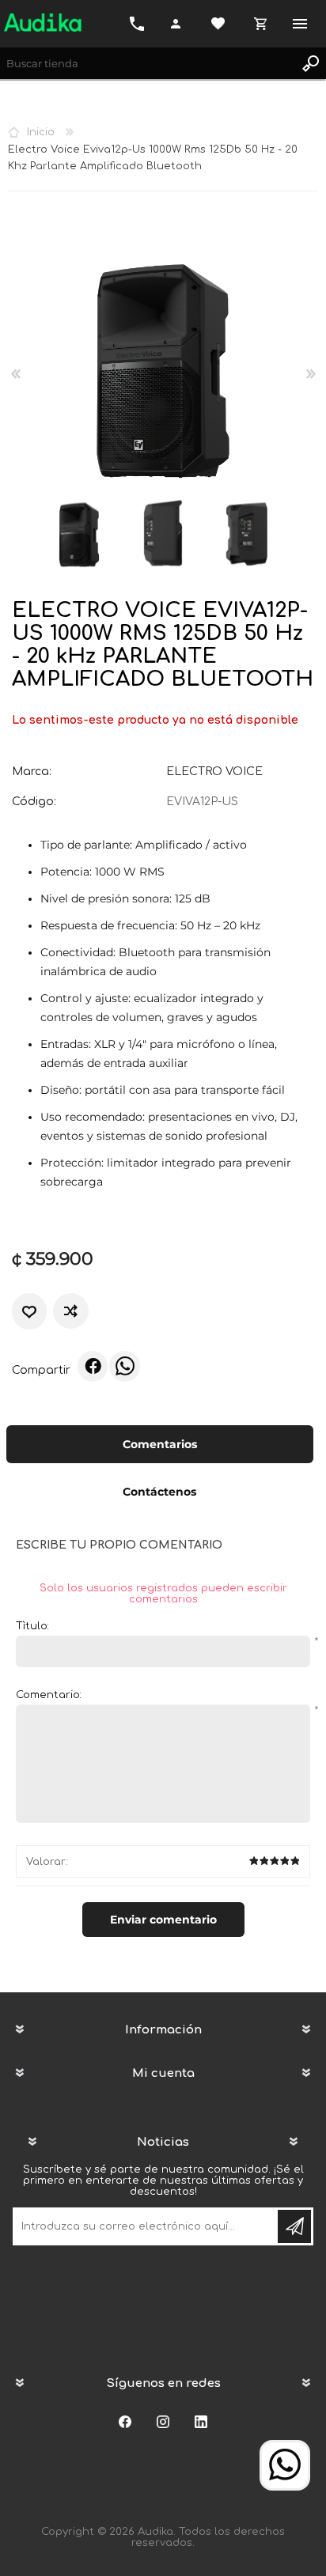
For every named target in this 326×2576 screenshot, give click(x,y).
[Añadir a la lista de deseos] (29, 1312)
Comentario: (49, 1695)
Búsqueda (310, 63)
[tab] (160, 1446)
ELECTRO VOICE (214, 772)
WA (124, 1366)
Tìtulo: (32, 1626)
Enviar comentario (163, 1920)
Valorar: (47, 1862)
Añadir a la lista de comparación (72, 1311)
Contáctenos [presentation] (159, 1492)
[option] (79, 533)
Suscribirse (294, 2226)
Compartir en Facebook (93, 1366)
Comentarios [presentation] (160, 1444)
